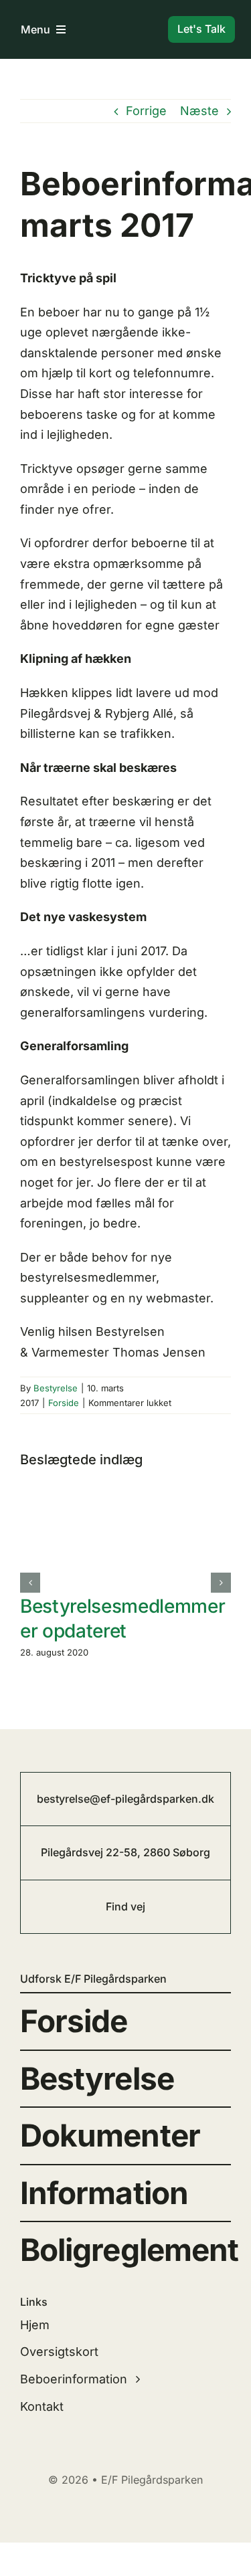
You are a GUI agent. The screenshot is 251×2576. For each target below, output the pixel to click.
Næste (199, 111)
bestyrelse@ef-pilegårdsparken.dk (125, 1799)
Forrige (146, 111)
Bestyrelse (56, 1388)
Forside (64, 1403)
